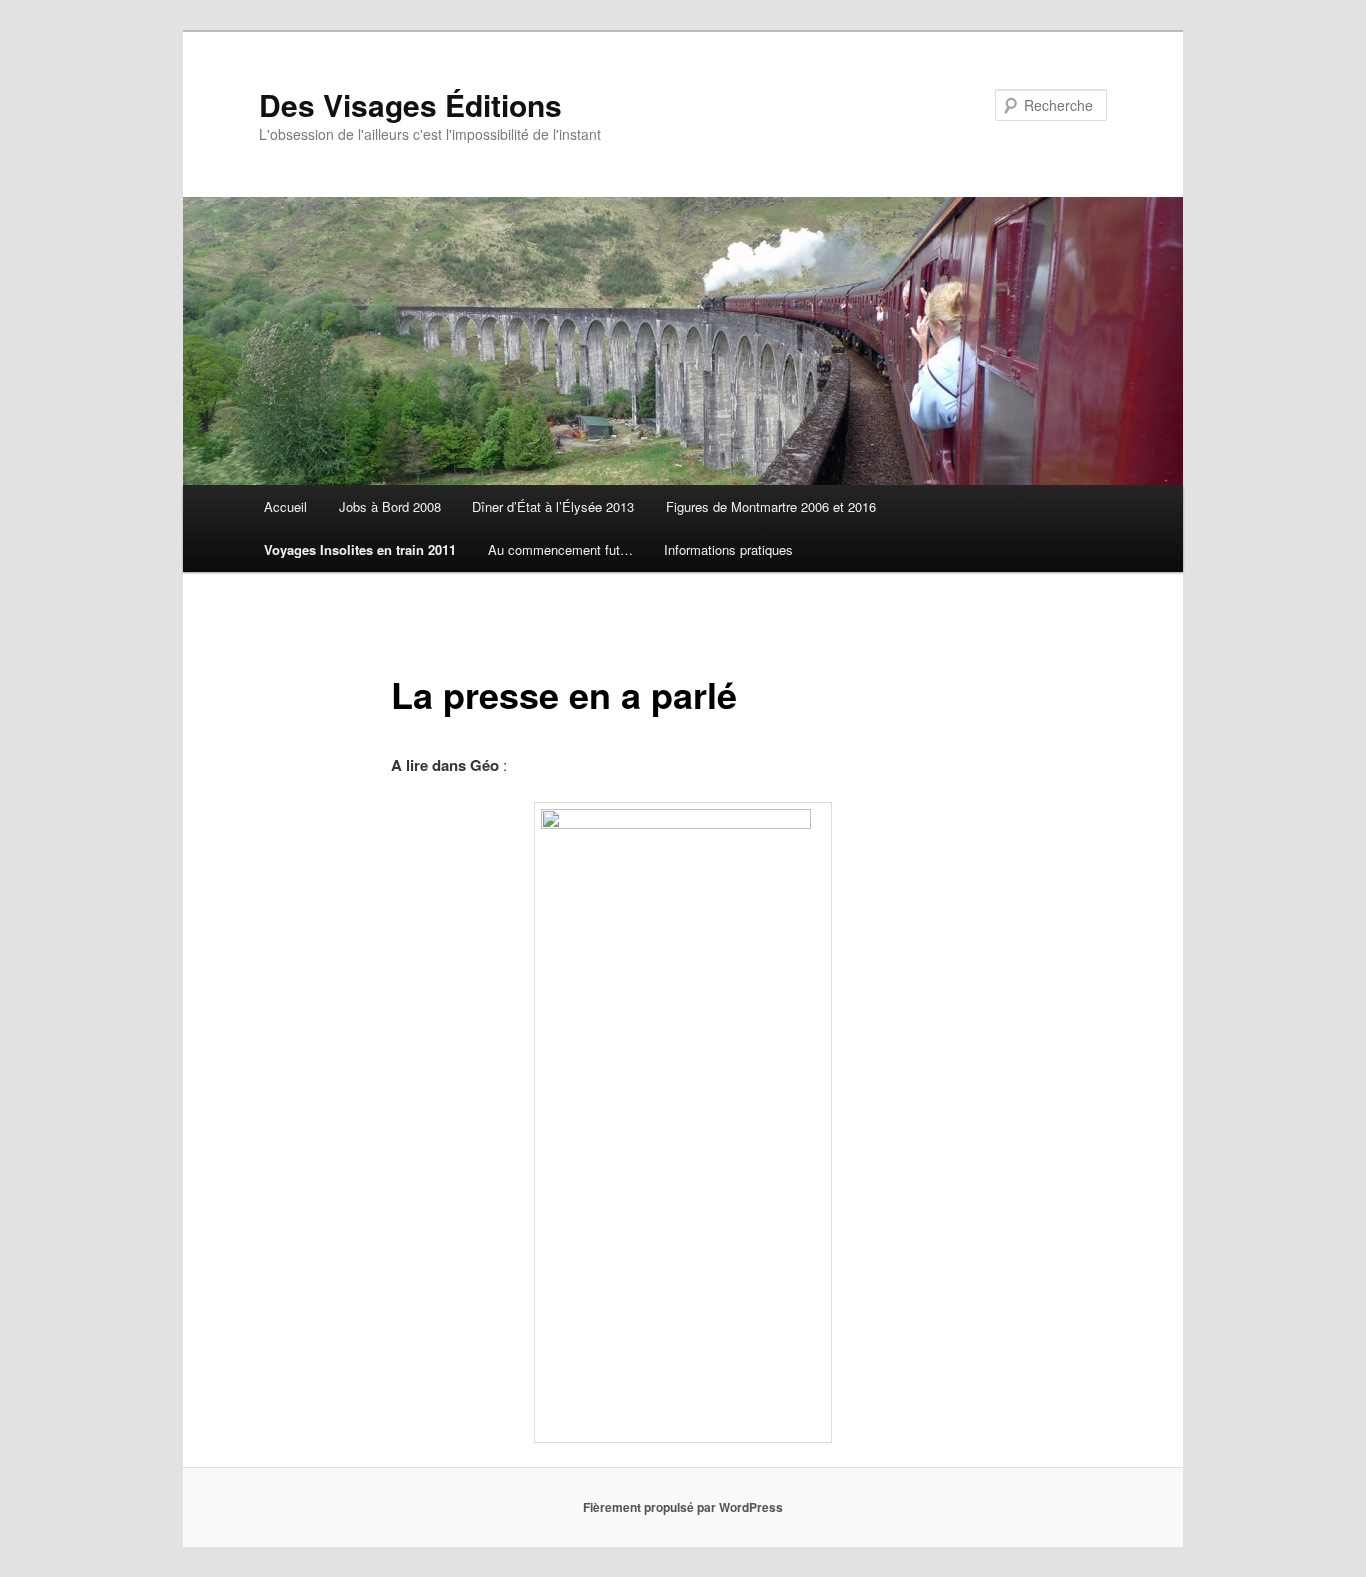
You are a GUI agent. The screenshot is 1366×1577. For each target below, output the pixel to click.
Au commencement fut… (560, 549)
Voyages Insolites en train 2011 (360, 549)
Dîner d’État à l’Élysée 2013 (553, 506)
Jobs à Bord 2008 (390, 506)
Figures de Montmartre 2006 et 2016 (771, 506)
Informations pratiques (728, 549)
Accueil (285, 506)
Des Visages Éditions (410, 104)
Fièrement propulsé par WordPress (683, 1507)
